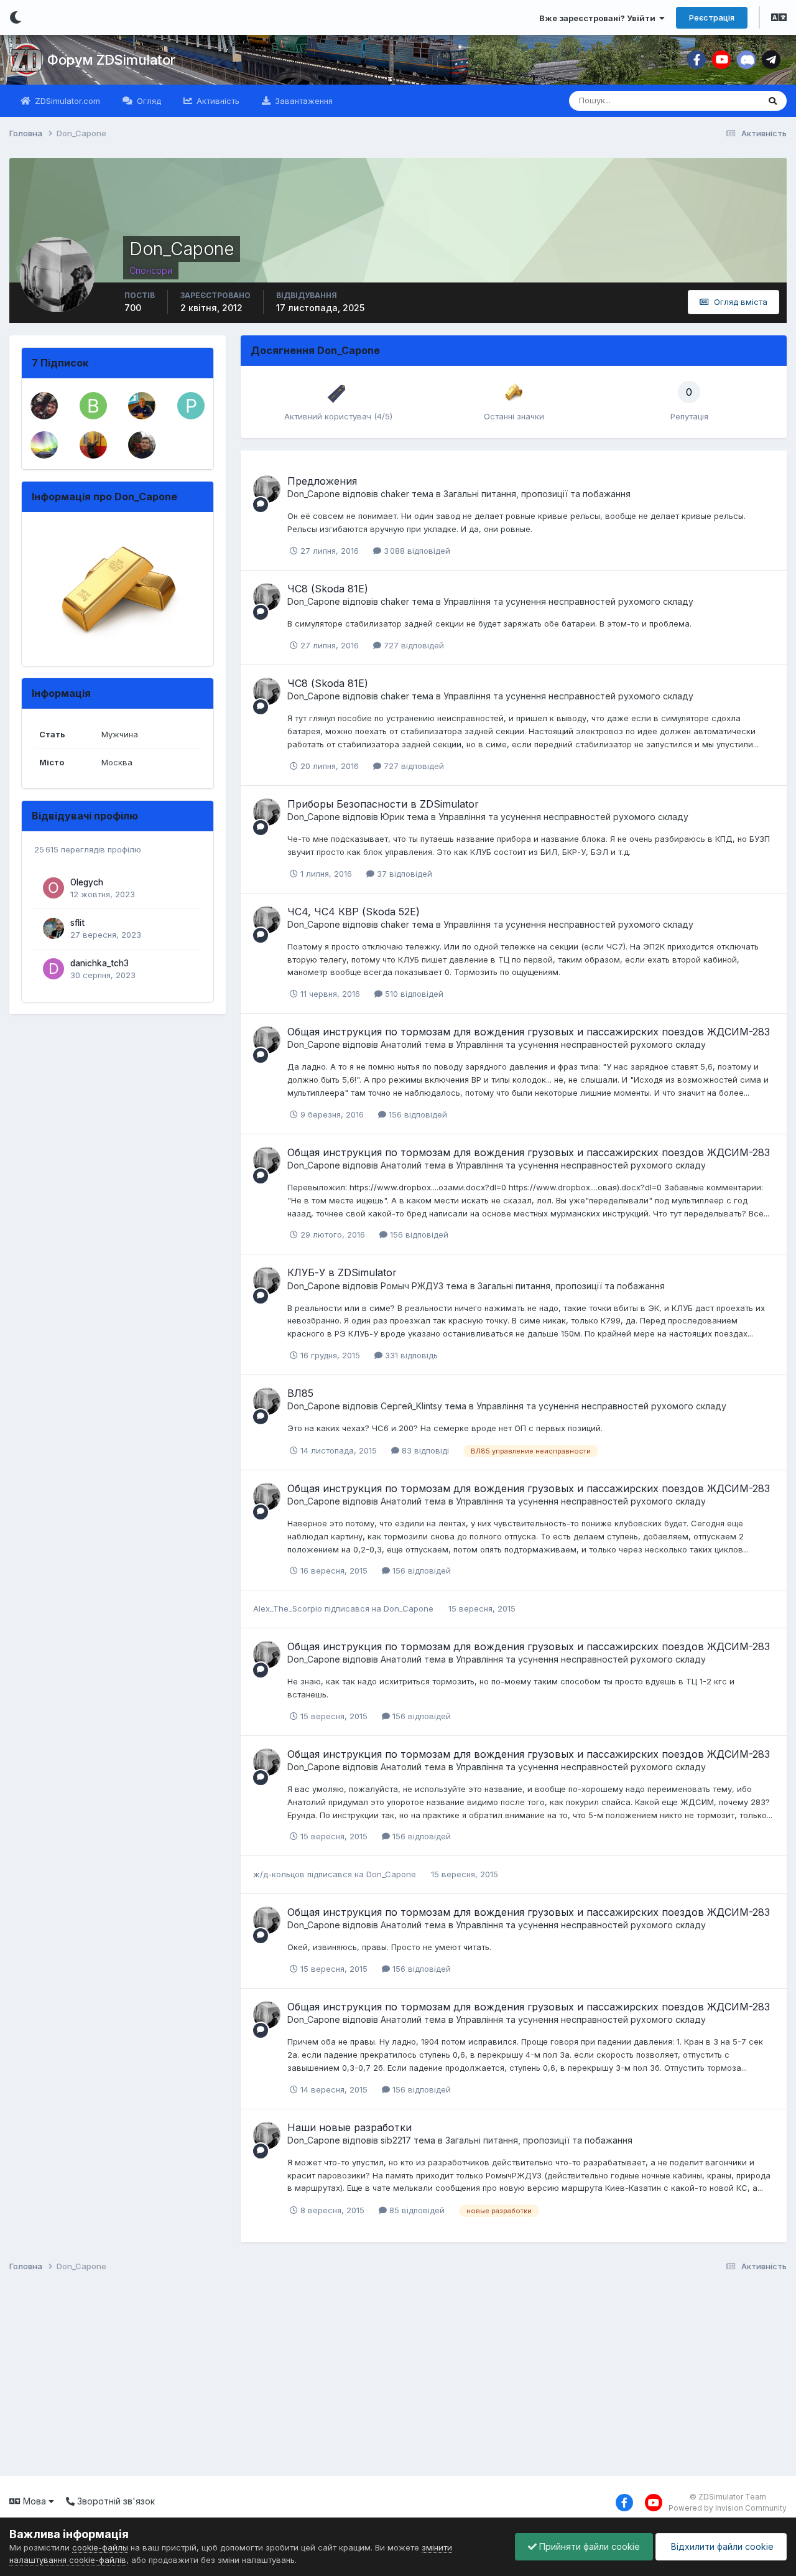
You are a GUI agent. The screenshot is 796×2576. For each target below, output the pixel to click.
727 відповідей (413, 645)
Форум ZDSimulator (111, 60)
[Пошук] (773, 101)
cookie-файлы (100, 2547)
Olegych (87, 882)
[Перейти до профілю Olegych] (53, 888)
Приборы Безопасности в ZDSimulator (383, 804)
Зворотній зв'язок (115, 2501)
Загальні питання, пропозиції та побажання (537, 494)
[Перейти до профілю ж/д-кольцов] (93, 445)
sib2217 (396, 2140)
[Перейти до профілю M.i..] (44, 445)
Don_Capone (314, 494)
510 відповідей (413, 994)
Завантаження (303, 101)
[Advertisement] (379, 2376)
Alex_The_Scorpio (288, 1608)
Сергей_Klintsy (411, 1406)
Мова (35, 2501)
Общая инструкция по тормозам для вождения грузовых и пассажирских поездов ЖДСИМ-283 (529, 1032)
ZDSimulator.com (66, 101)
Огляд (148, 101)
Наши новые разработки (349, 2127)
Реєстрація (712, 17)
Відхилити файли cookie (721, 2546)
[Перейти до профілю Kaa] (44, 406)
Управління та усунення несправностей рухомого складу (568, 601)
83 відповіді (424, 1450)
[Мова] (779, 19)
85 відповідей (416, 2210)
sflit (77, 923)
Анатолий (401, 1044)
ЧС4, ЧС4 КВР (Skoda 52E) (354, 912)
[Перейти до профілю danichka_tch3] (53, 969)
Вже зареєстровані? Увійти (599, 18)
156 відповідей (417, 1114)
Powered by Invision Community (728, 2508)
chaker (395, 494)
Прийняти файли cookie (588, 2546)
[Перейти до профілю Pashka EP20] (191, 406)
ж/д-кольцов (279, 1874)
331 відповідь (410, 1355)
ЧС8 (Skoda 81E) (328, 589)
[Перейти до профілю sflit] (53, 928)
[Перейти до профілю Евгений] (142, 406)
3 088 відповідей (416, 551)
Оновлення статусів (705, 100)
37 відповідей (403, 874)
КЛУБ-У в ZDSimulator (342, 1272)
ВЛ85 (300, 1393)
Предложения (322, 481)
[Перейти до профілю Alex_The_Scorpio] (142, 445)
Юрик (392, 817)
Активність (217, 101)
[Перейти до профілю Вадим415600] (93, 406)
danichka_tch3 (99, 963)
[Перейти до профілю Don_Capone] (267, 489)
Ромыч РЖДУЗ (412, 1286)
